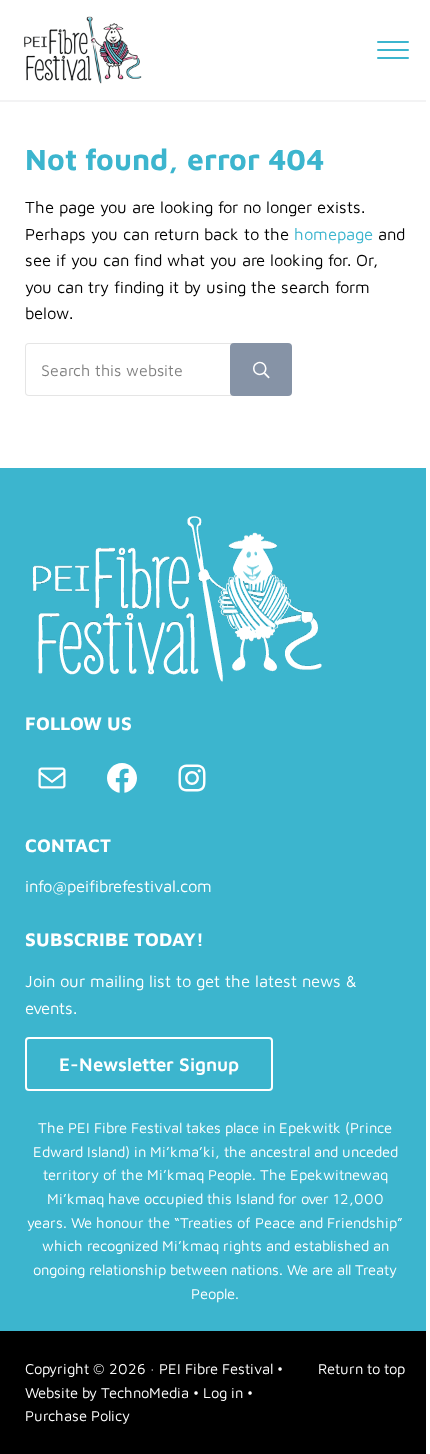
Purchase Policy (77, 1415)
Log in (223, 1392)
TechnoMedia (145, 1392)
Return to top (361, 1368)
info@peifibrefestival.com (118, 885)
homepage (333, 233)
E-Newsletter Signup (149, 1064)
